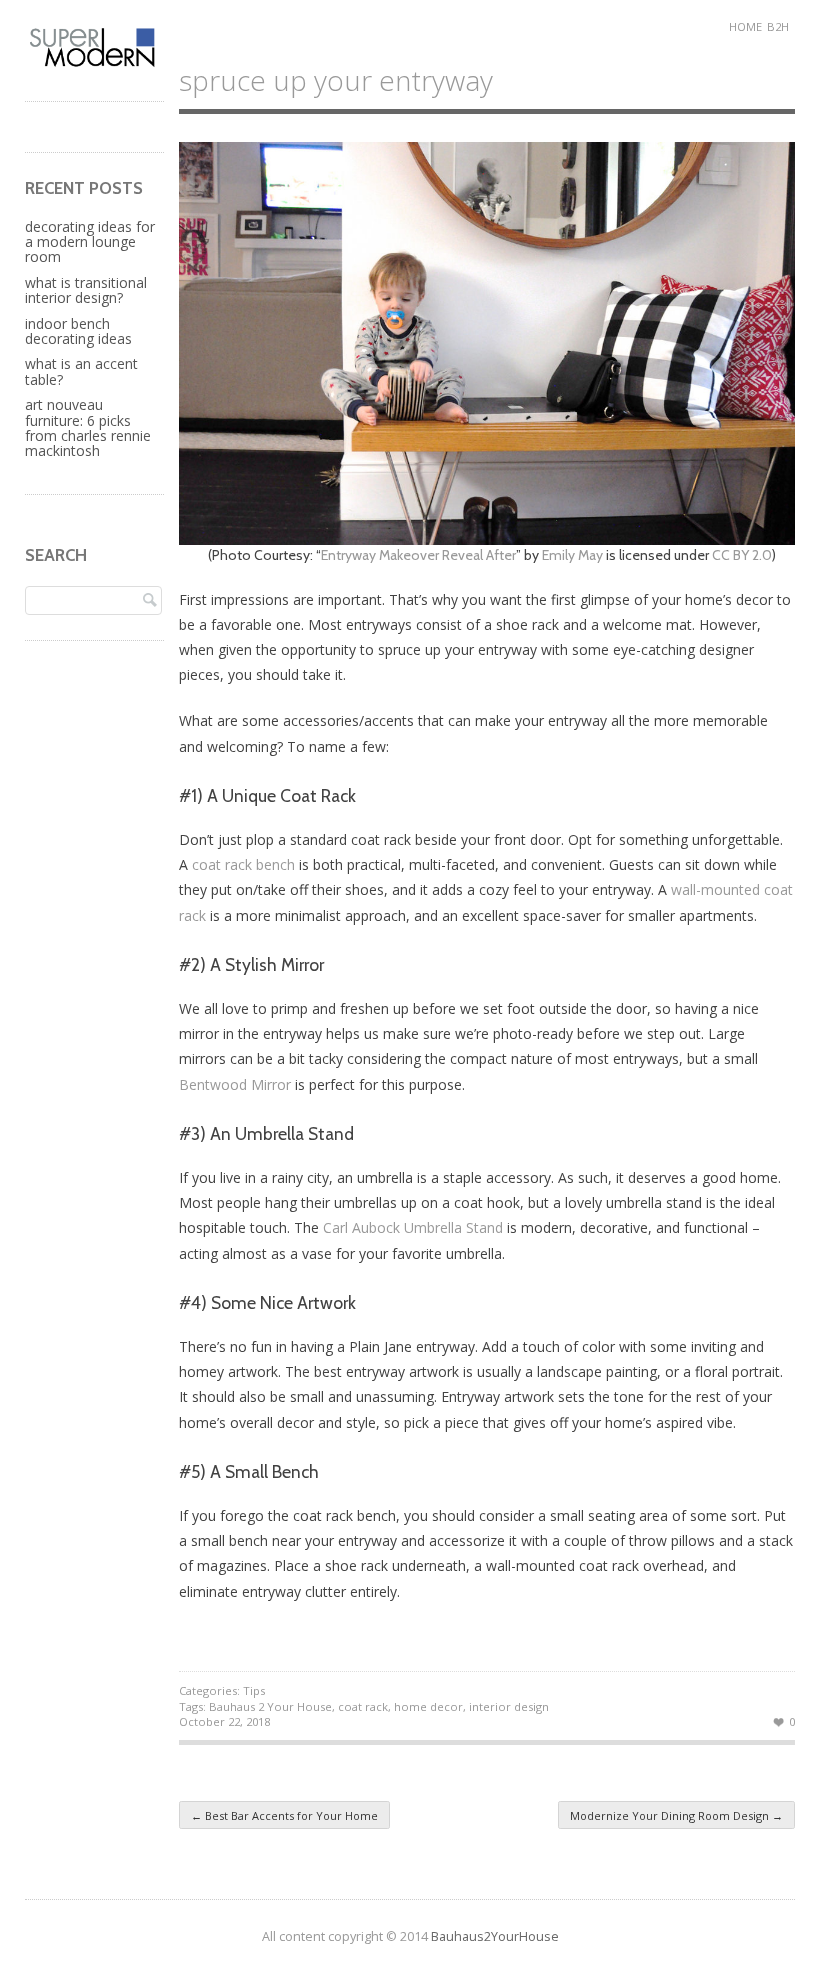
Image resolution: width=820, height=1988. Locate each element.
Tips (254, 1690)
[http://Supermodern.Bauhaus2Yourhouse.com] (94, 63)
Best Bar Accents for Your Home (284, 1815)
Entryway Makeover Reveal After (418, 555)
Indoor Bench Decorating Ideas (78, 331)
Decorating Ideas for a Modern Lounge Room (90, 242)
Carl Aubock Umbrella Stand (413, 1227)
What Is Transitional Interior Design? (86, 290)
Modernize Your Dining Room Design (676, 1815)
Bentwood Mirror (235, 1084)
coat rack (363, 1706)
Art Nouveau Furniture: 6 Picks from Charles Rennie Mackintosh (88, 427)
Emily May (572, 555)
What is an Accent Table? (81, 371)
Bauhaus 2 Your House (270, 1706)
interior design (509, 1706)
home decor (428, 1706)
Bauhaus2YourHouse (495, 1936)
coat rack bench (243, 864)
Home (745, 26)
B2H (778, 26)
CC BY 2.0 (742, 555)
